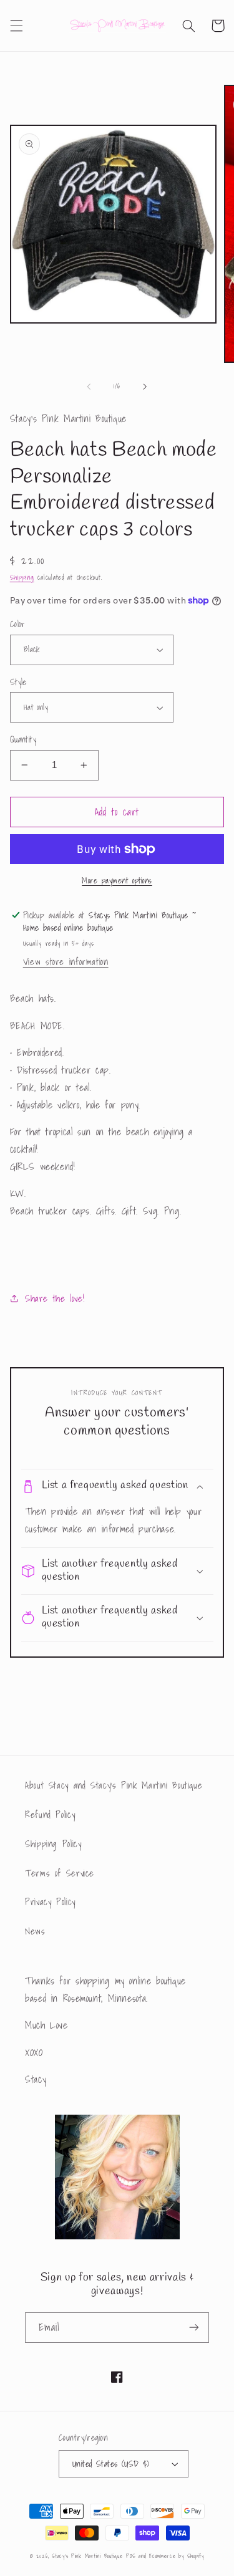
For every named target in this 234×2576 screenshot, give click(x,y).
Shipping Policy (53, 1844)
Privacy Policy (50, 1902)
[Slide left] (89, 387)
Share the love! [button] (55, 1298)
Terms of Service (60, 1873)
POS (131, 2556)
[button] (16, 26)
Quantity (23, 739)
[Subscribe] (194, 2328)
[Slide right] (145, 387)
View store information (66, 962)
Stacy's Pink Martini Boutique (87, 2556)
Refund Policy (50, 1814)
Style (18, 682)
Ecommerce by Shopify (177, 2556)
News (35, 1931)
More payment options (117, 881)
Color (18, 624)
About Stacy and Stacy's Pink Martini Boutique (114, 1785)
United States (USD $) (111, 2464)
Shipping (22, 578)
